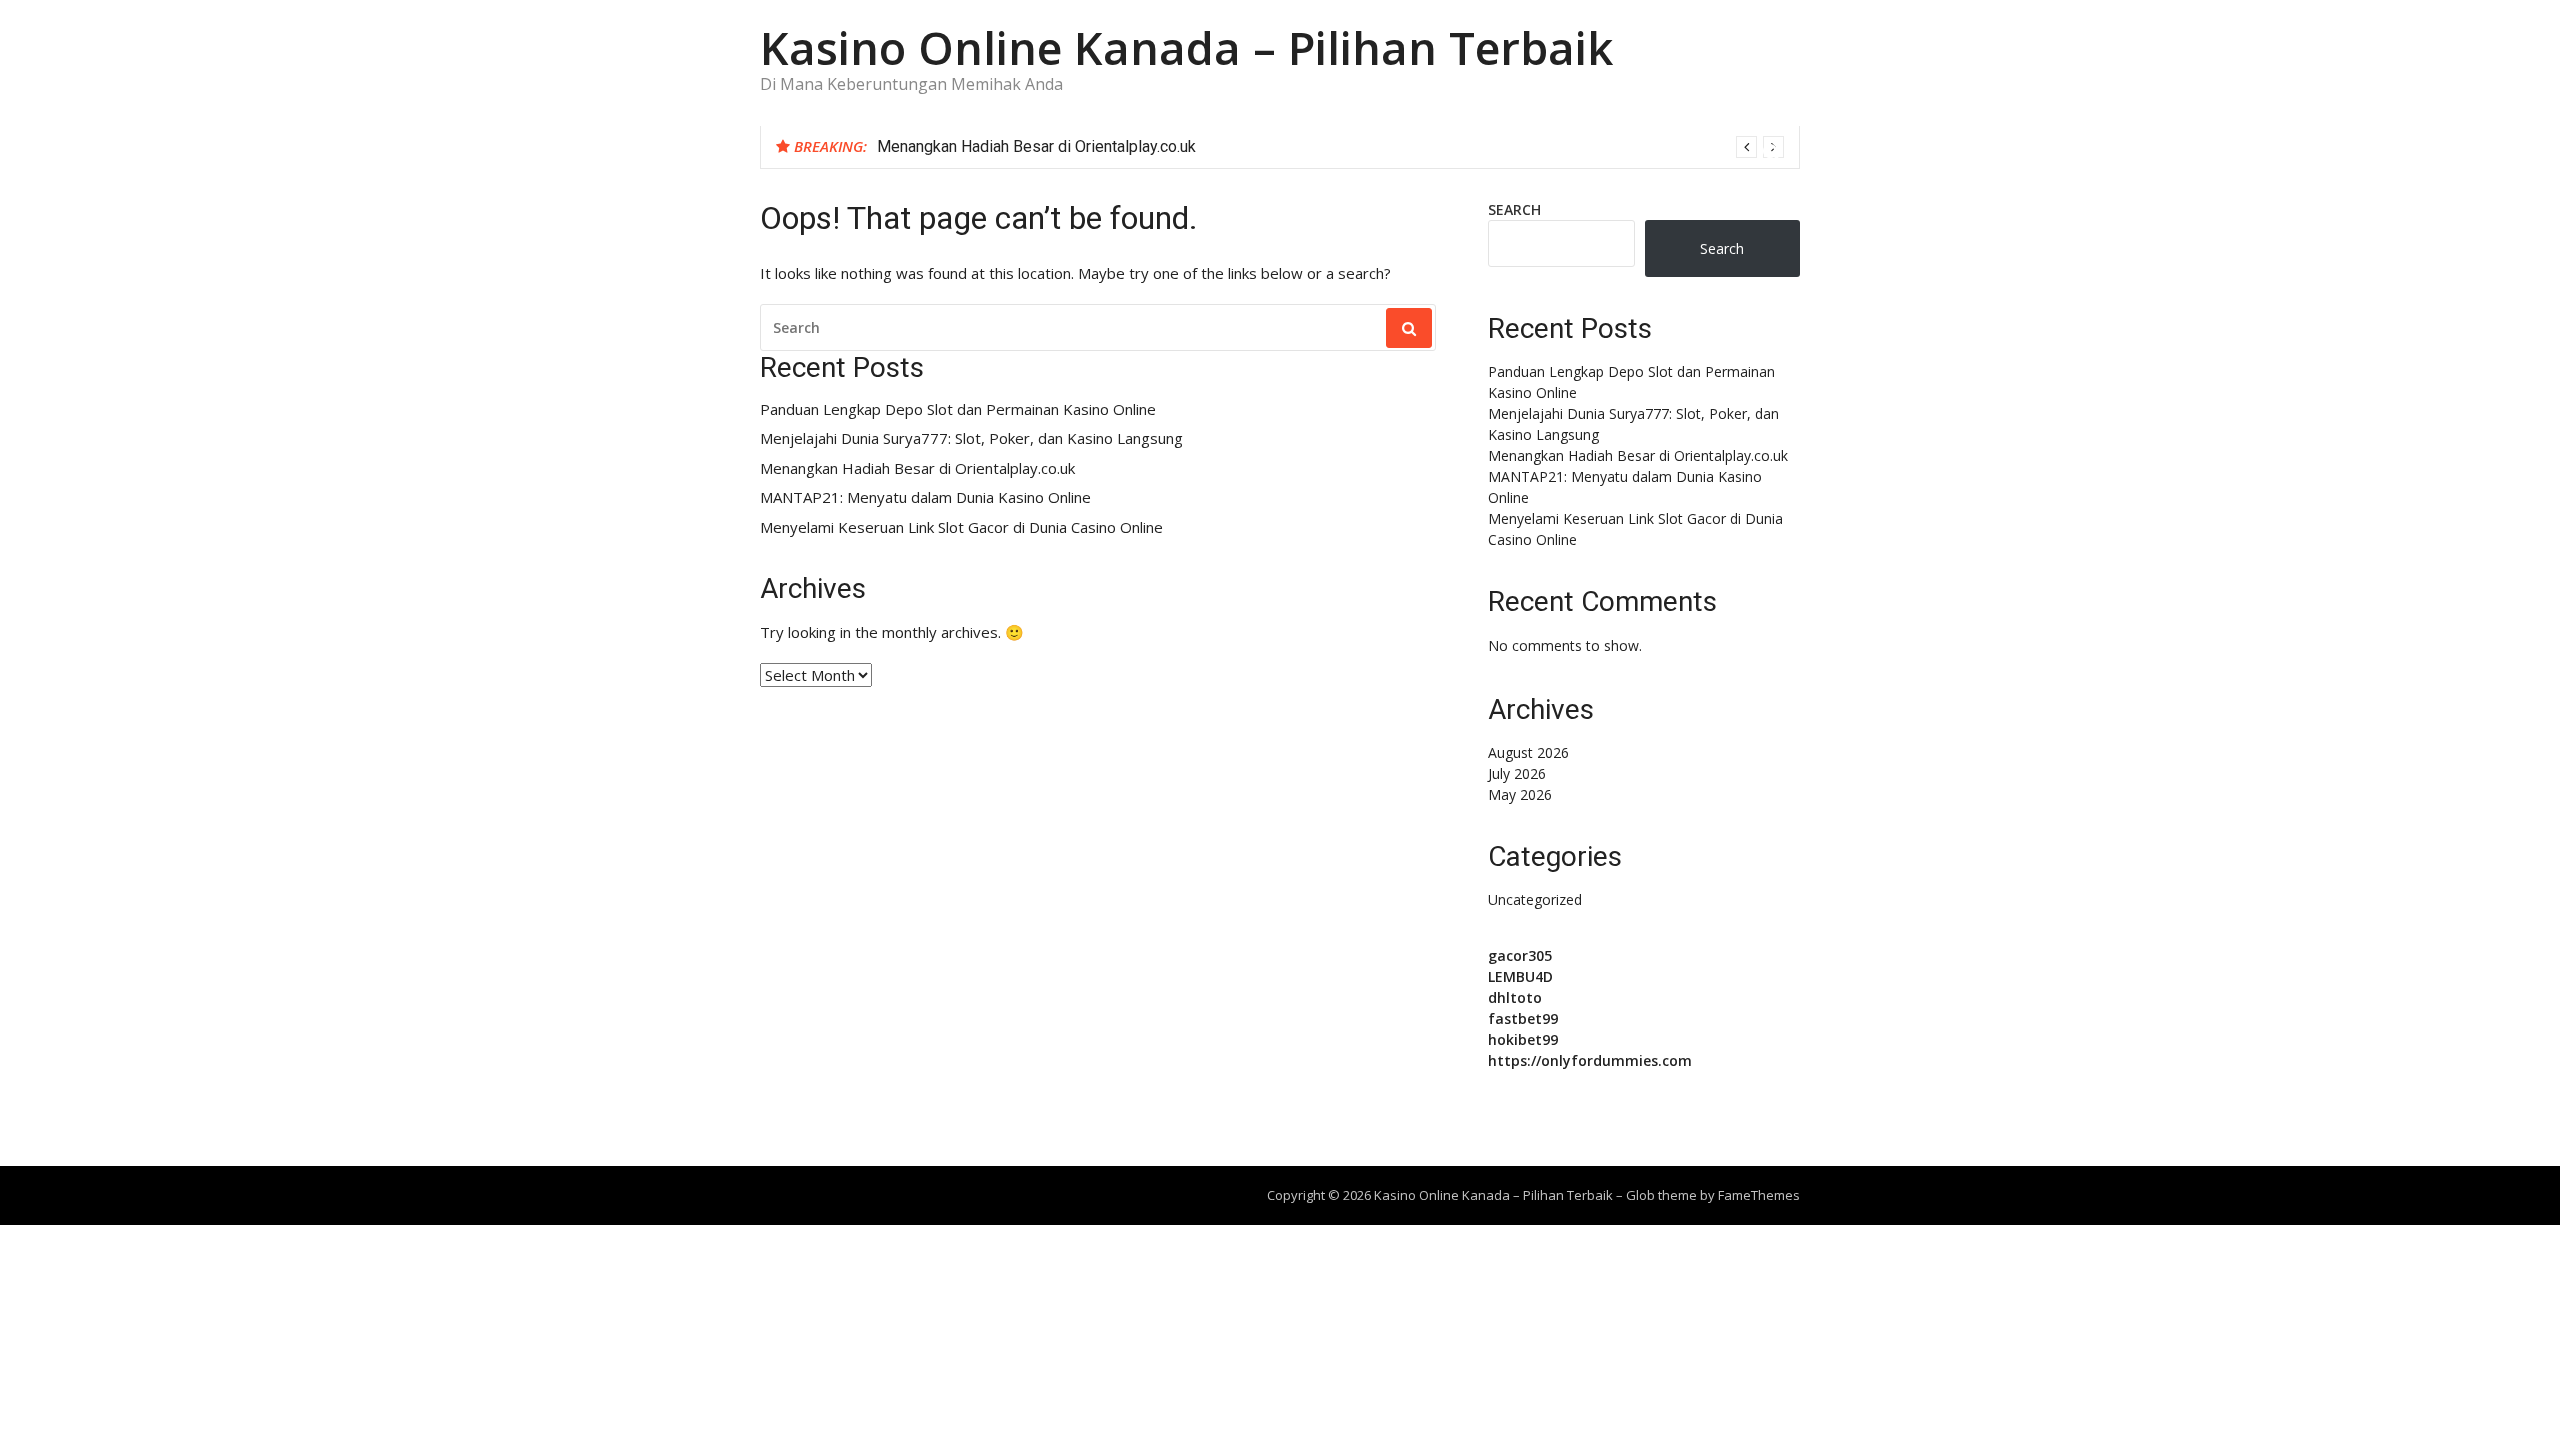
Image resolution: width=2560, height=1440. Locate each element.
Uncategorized (1535, 899)
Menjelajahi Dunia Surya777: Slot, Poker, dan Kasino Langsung (971, 438)
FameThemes (1759, 1195)
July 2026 (1517, 773)
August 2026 (1528, 752)
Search (1514, 209)
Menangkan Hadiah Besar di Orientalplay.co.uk (1036, 146)
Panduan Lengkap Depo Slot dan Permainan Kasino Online (958, 409)
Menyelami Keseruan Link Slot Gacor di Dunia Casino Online (961, 527)
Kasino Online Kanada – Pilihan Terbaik (1186, 47)
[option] (1330, 147)
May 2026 (1520, 794)
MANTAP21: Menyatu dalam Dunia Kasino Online (925, 497)
